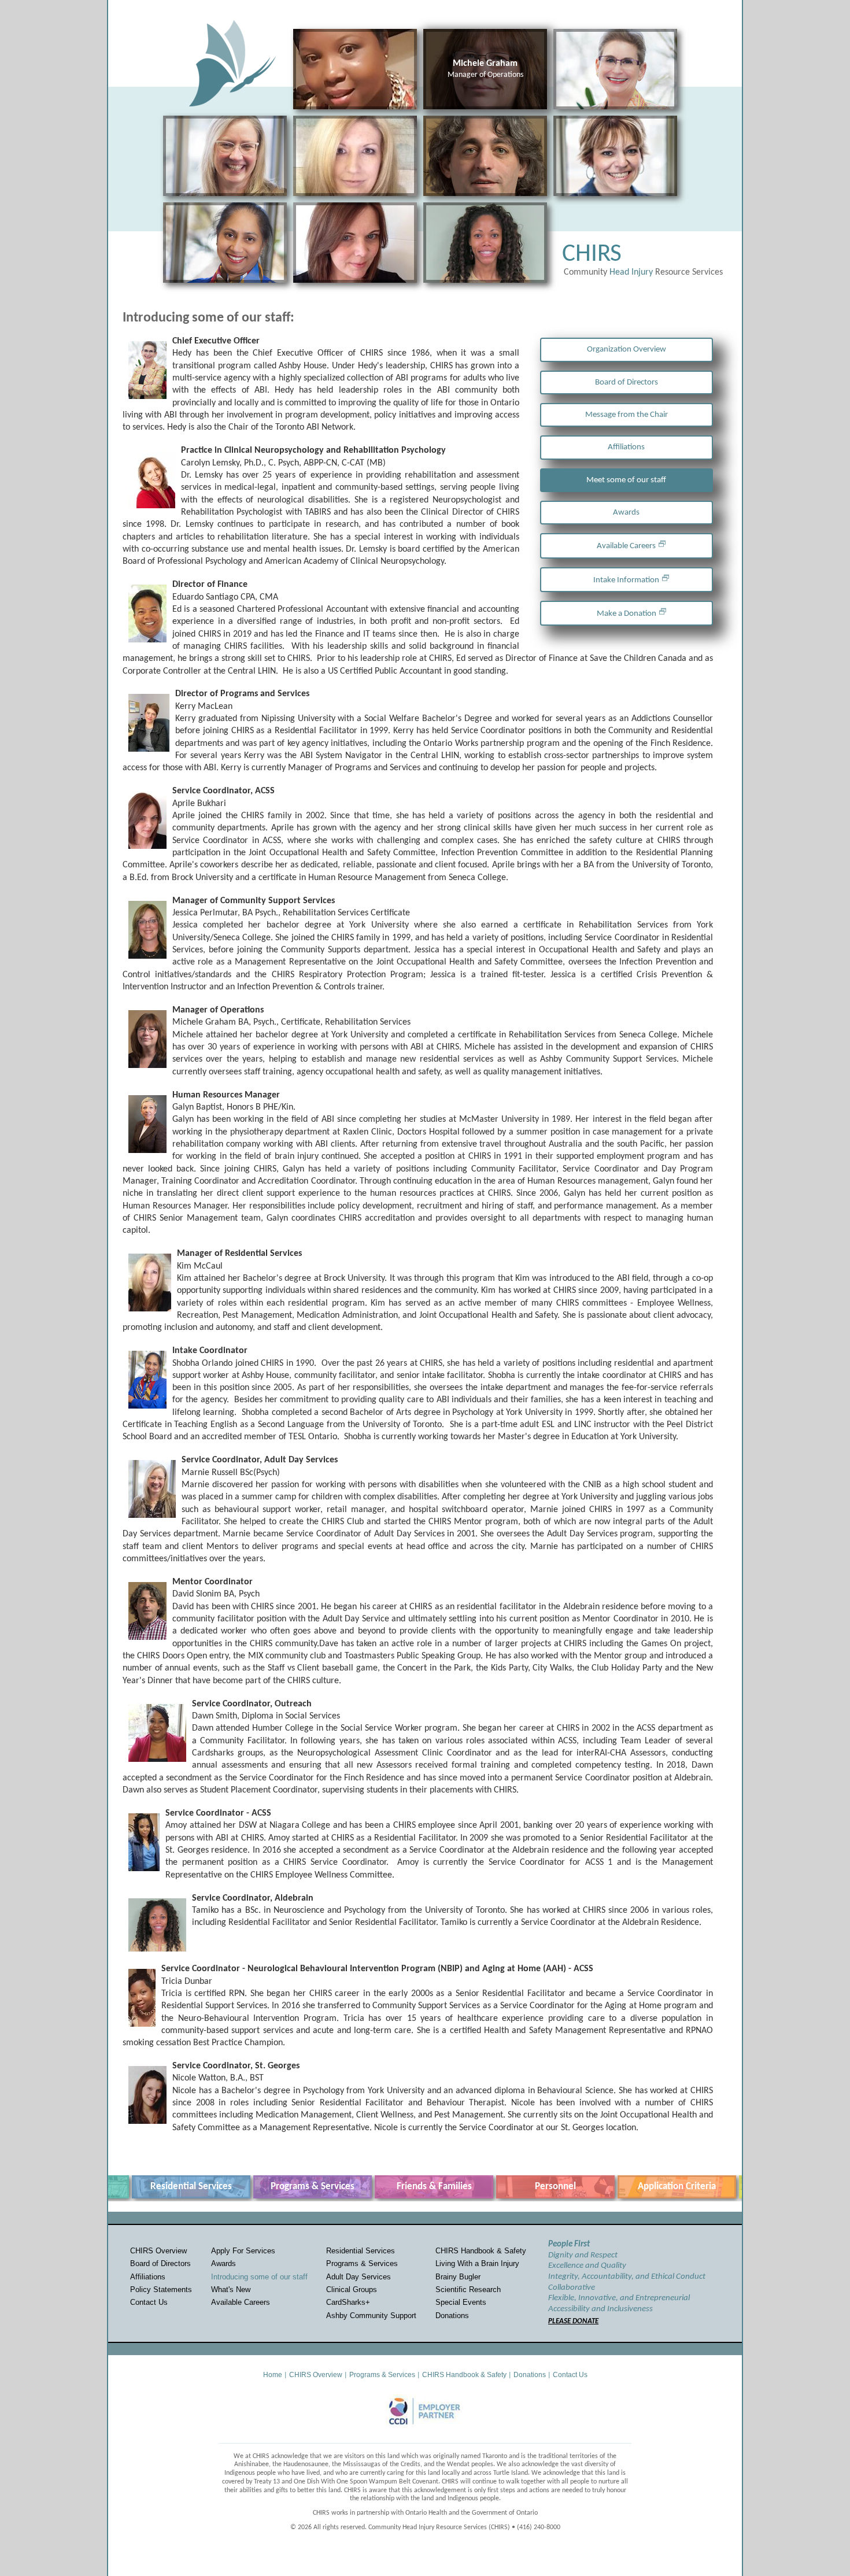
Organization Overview (627, 350)
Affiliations (626, 447)
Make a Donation (627, 614)
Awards (626, 513)
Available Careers (626, 546)
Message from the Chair (627, 415)
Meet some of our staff (626, 480)
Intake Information (626, 580)
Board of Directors (627, 382)
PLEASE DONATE (573, 2321)
